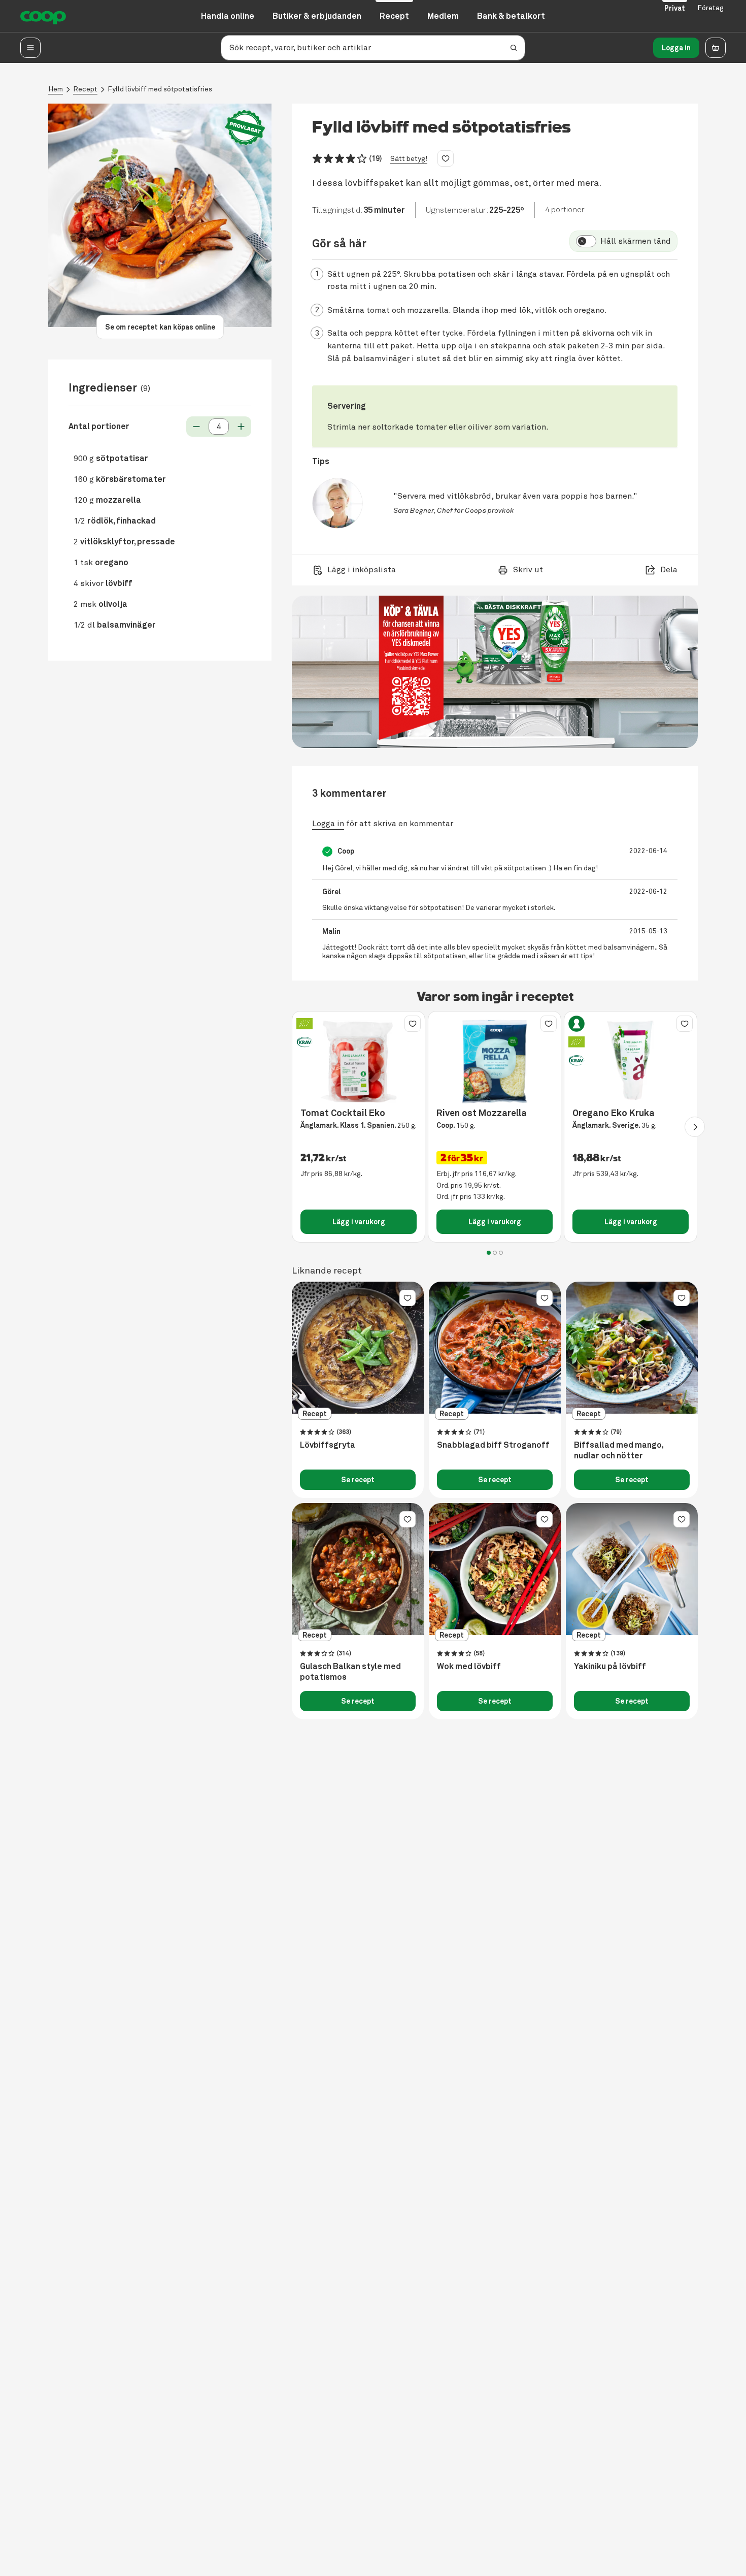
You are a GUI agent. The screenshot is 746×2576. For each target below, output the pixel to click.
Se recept (358, 1480)
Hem (56, 89)
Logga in (676, 48)
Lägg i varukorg (359, 1222)
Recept (85, 89)
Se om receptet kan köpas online (160, 327)
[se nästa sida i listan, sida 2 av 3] (695, 1127)
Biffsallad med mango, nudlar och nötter (619, 1450)
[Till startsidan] (43, 16)
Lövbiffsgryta (328, 1445)
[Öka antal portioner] (241, 427)
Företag (710, 8)
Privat (675, 8)
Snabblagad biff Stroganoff (493, 1445)
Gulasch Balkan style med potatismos (350, 1672)
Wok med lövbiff (469, 1667)
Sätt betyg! (409, 159)
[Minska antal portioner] (196, 427)
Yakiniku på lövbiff (610, 1667)
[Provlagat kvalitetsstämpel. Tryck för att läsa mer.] (245, 128)
